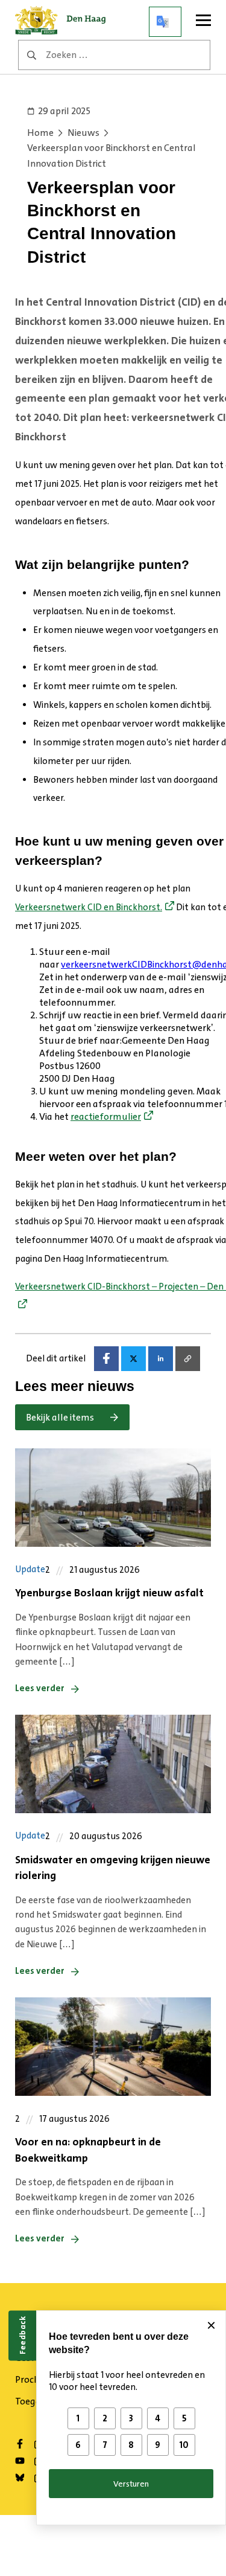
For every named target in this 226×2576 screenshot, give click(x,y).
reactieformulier (106, 1116)
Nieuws (83, 133)
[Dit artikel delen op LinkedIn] (161, 1359)
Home (40, 133)
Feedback (22, 2335)
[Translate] (165, 22)
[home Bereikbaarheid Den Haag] (64, 22)
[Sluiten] (211, 2325)
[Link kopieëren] (188, 1359)
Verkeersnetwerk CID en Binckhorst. (89, 907)
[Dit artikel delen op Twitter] (133, 1359)
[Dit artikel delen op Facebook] (106, 1359)
